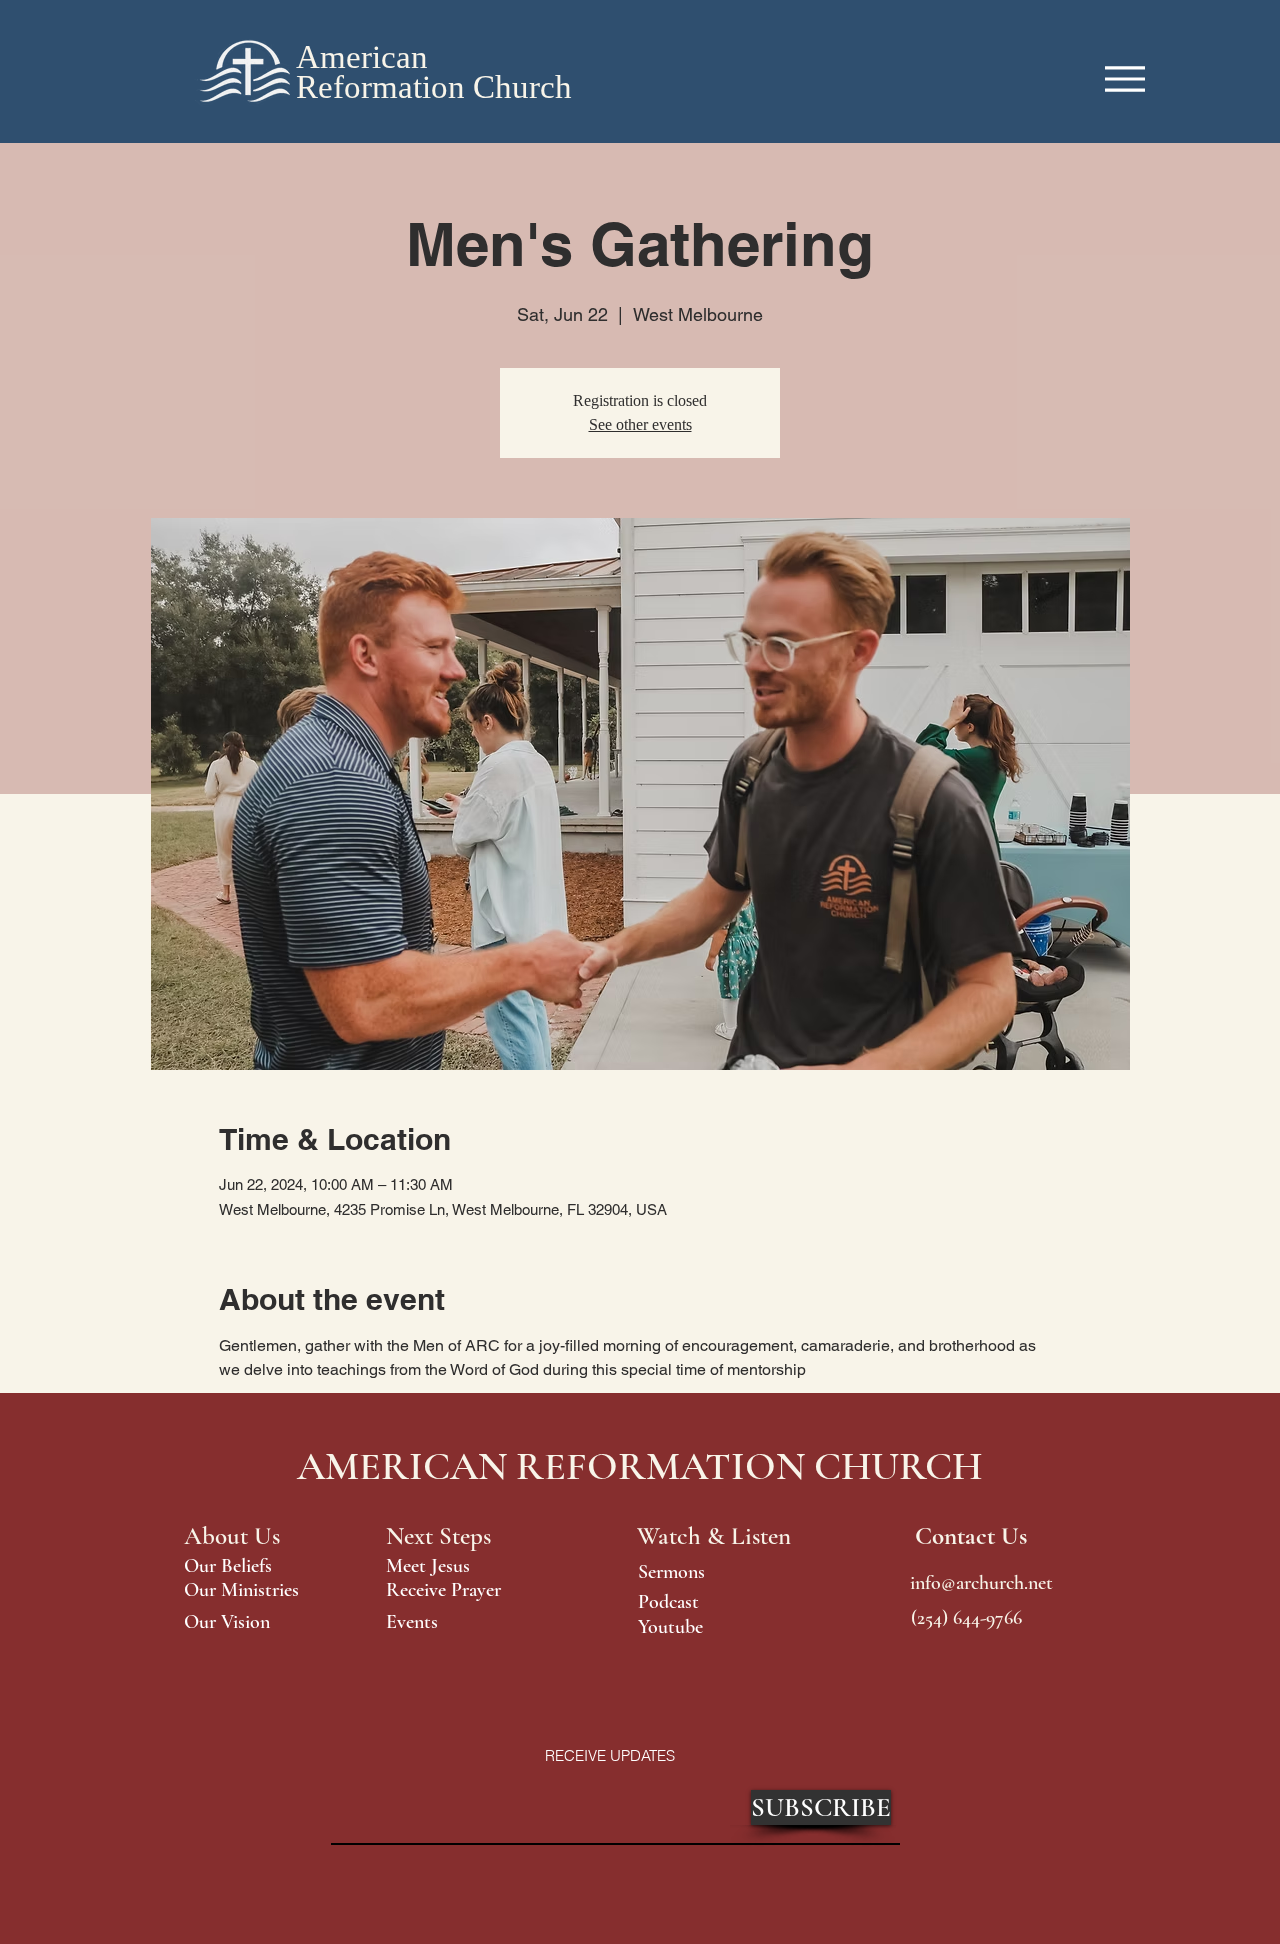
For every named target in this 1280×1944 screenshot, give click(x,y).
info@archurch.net (981, 1583)
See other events (640, 424)
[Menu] (1125, 78)
